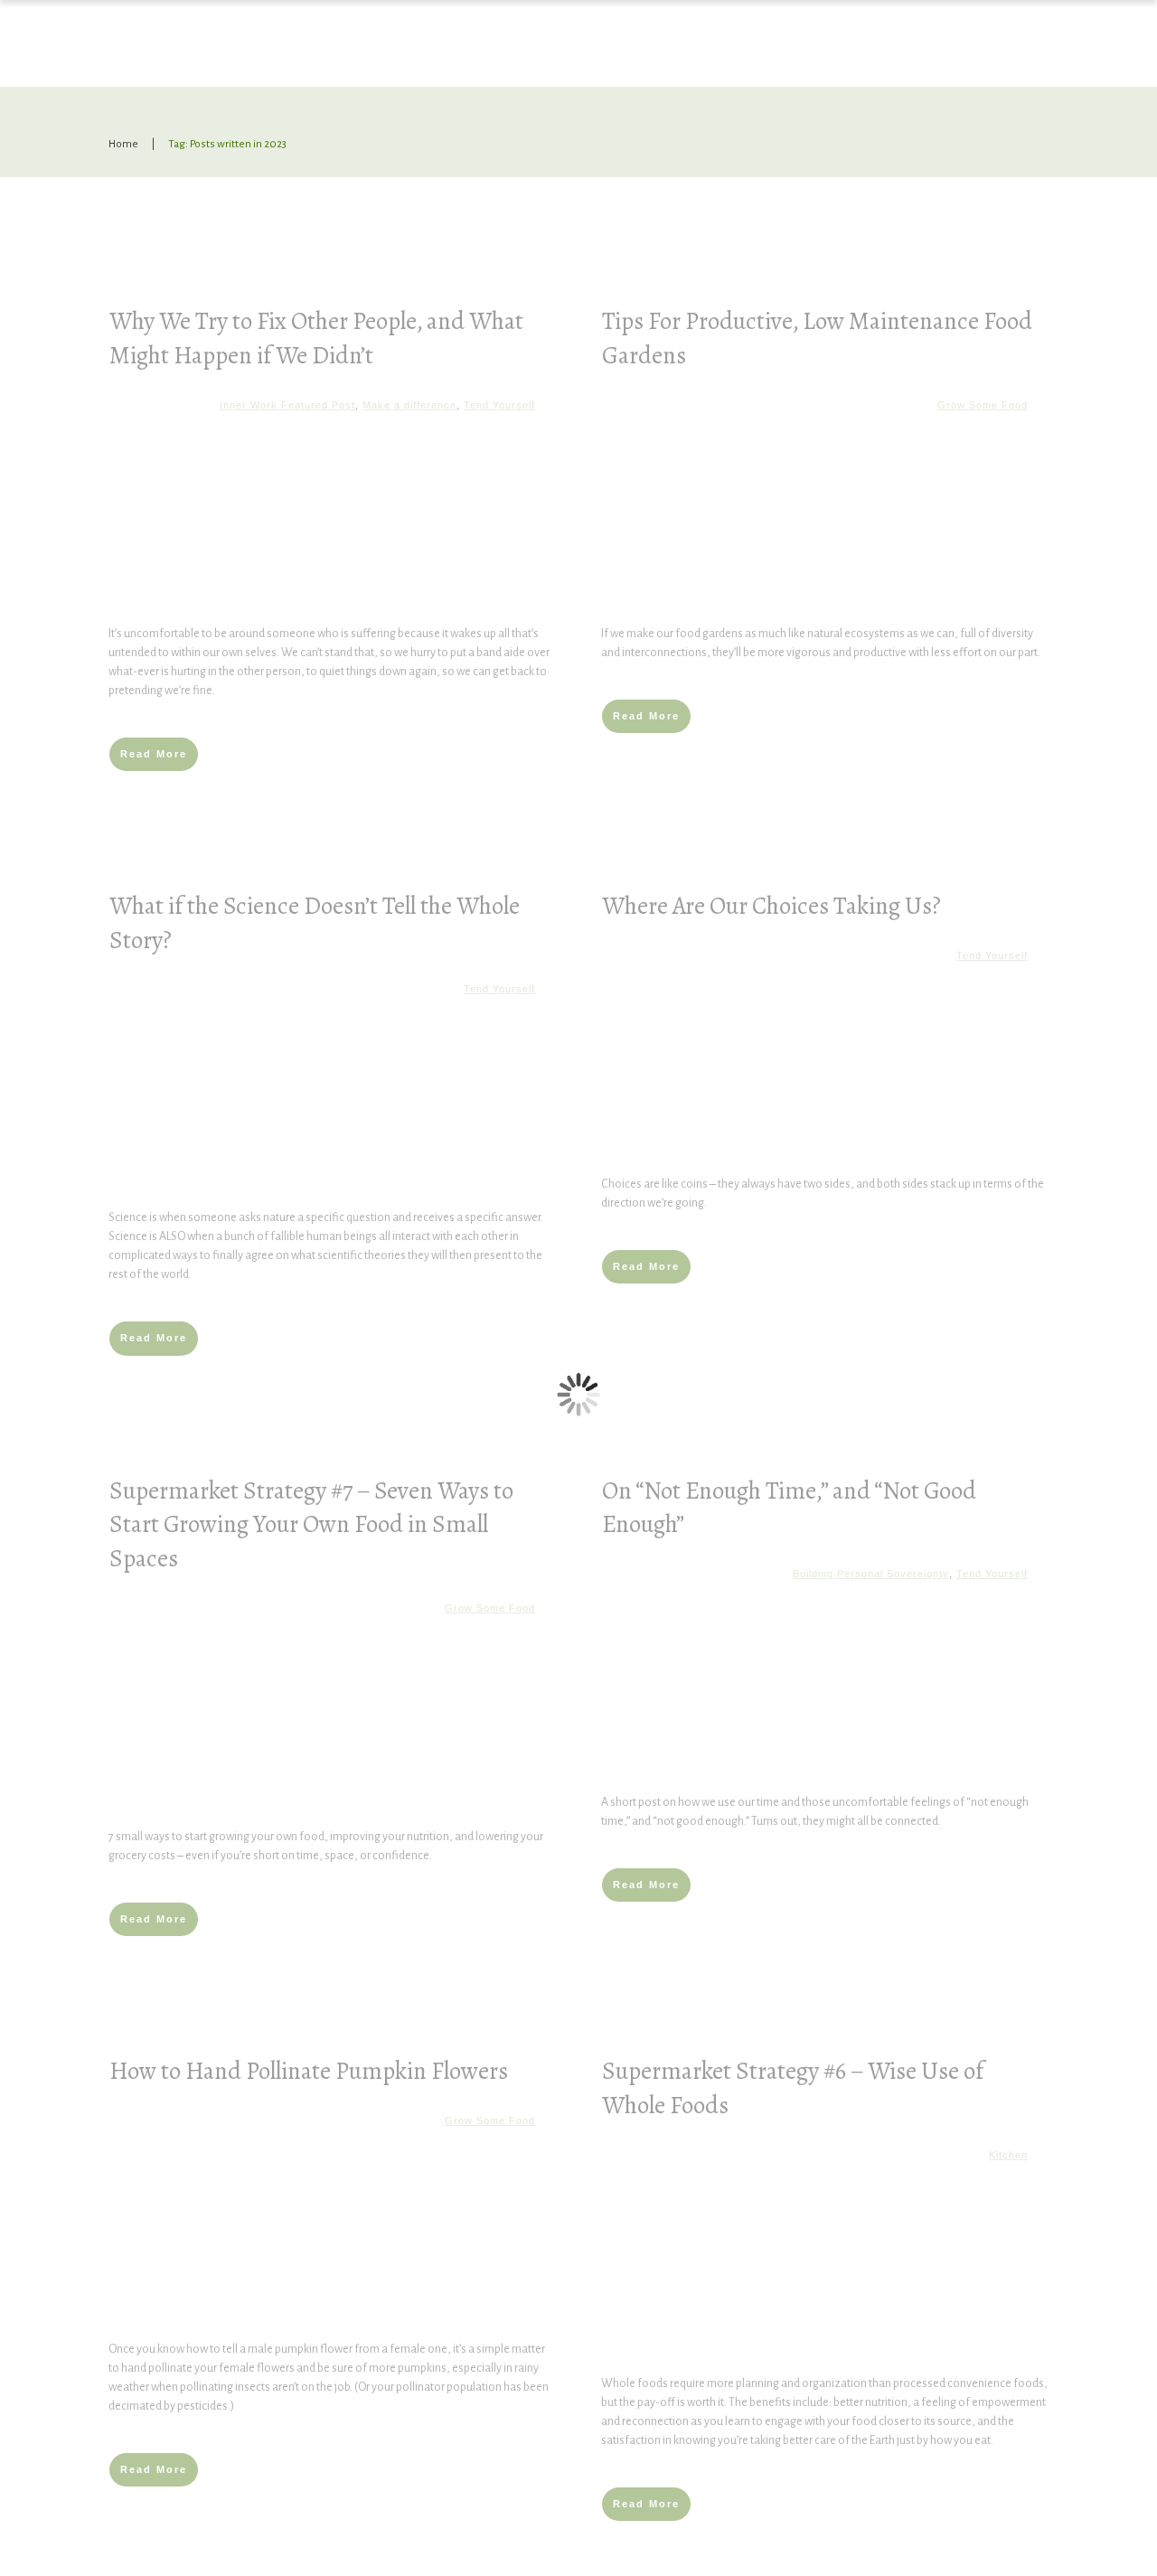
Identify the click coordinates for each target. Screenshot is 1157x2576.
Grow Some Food (983, 405)
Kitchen (1008, 2155)
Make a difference (409, 405)
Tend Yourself (499, 405)
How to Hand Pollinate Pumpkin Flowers (309, 2071)
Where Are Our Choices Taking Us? (771, 906)
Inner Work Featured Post (287, 405)
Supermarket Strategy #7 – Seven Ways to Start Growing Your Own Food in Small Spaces (311, 1525)
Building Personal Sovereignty (871, 1574)
